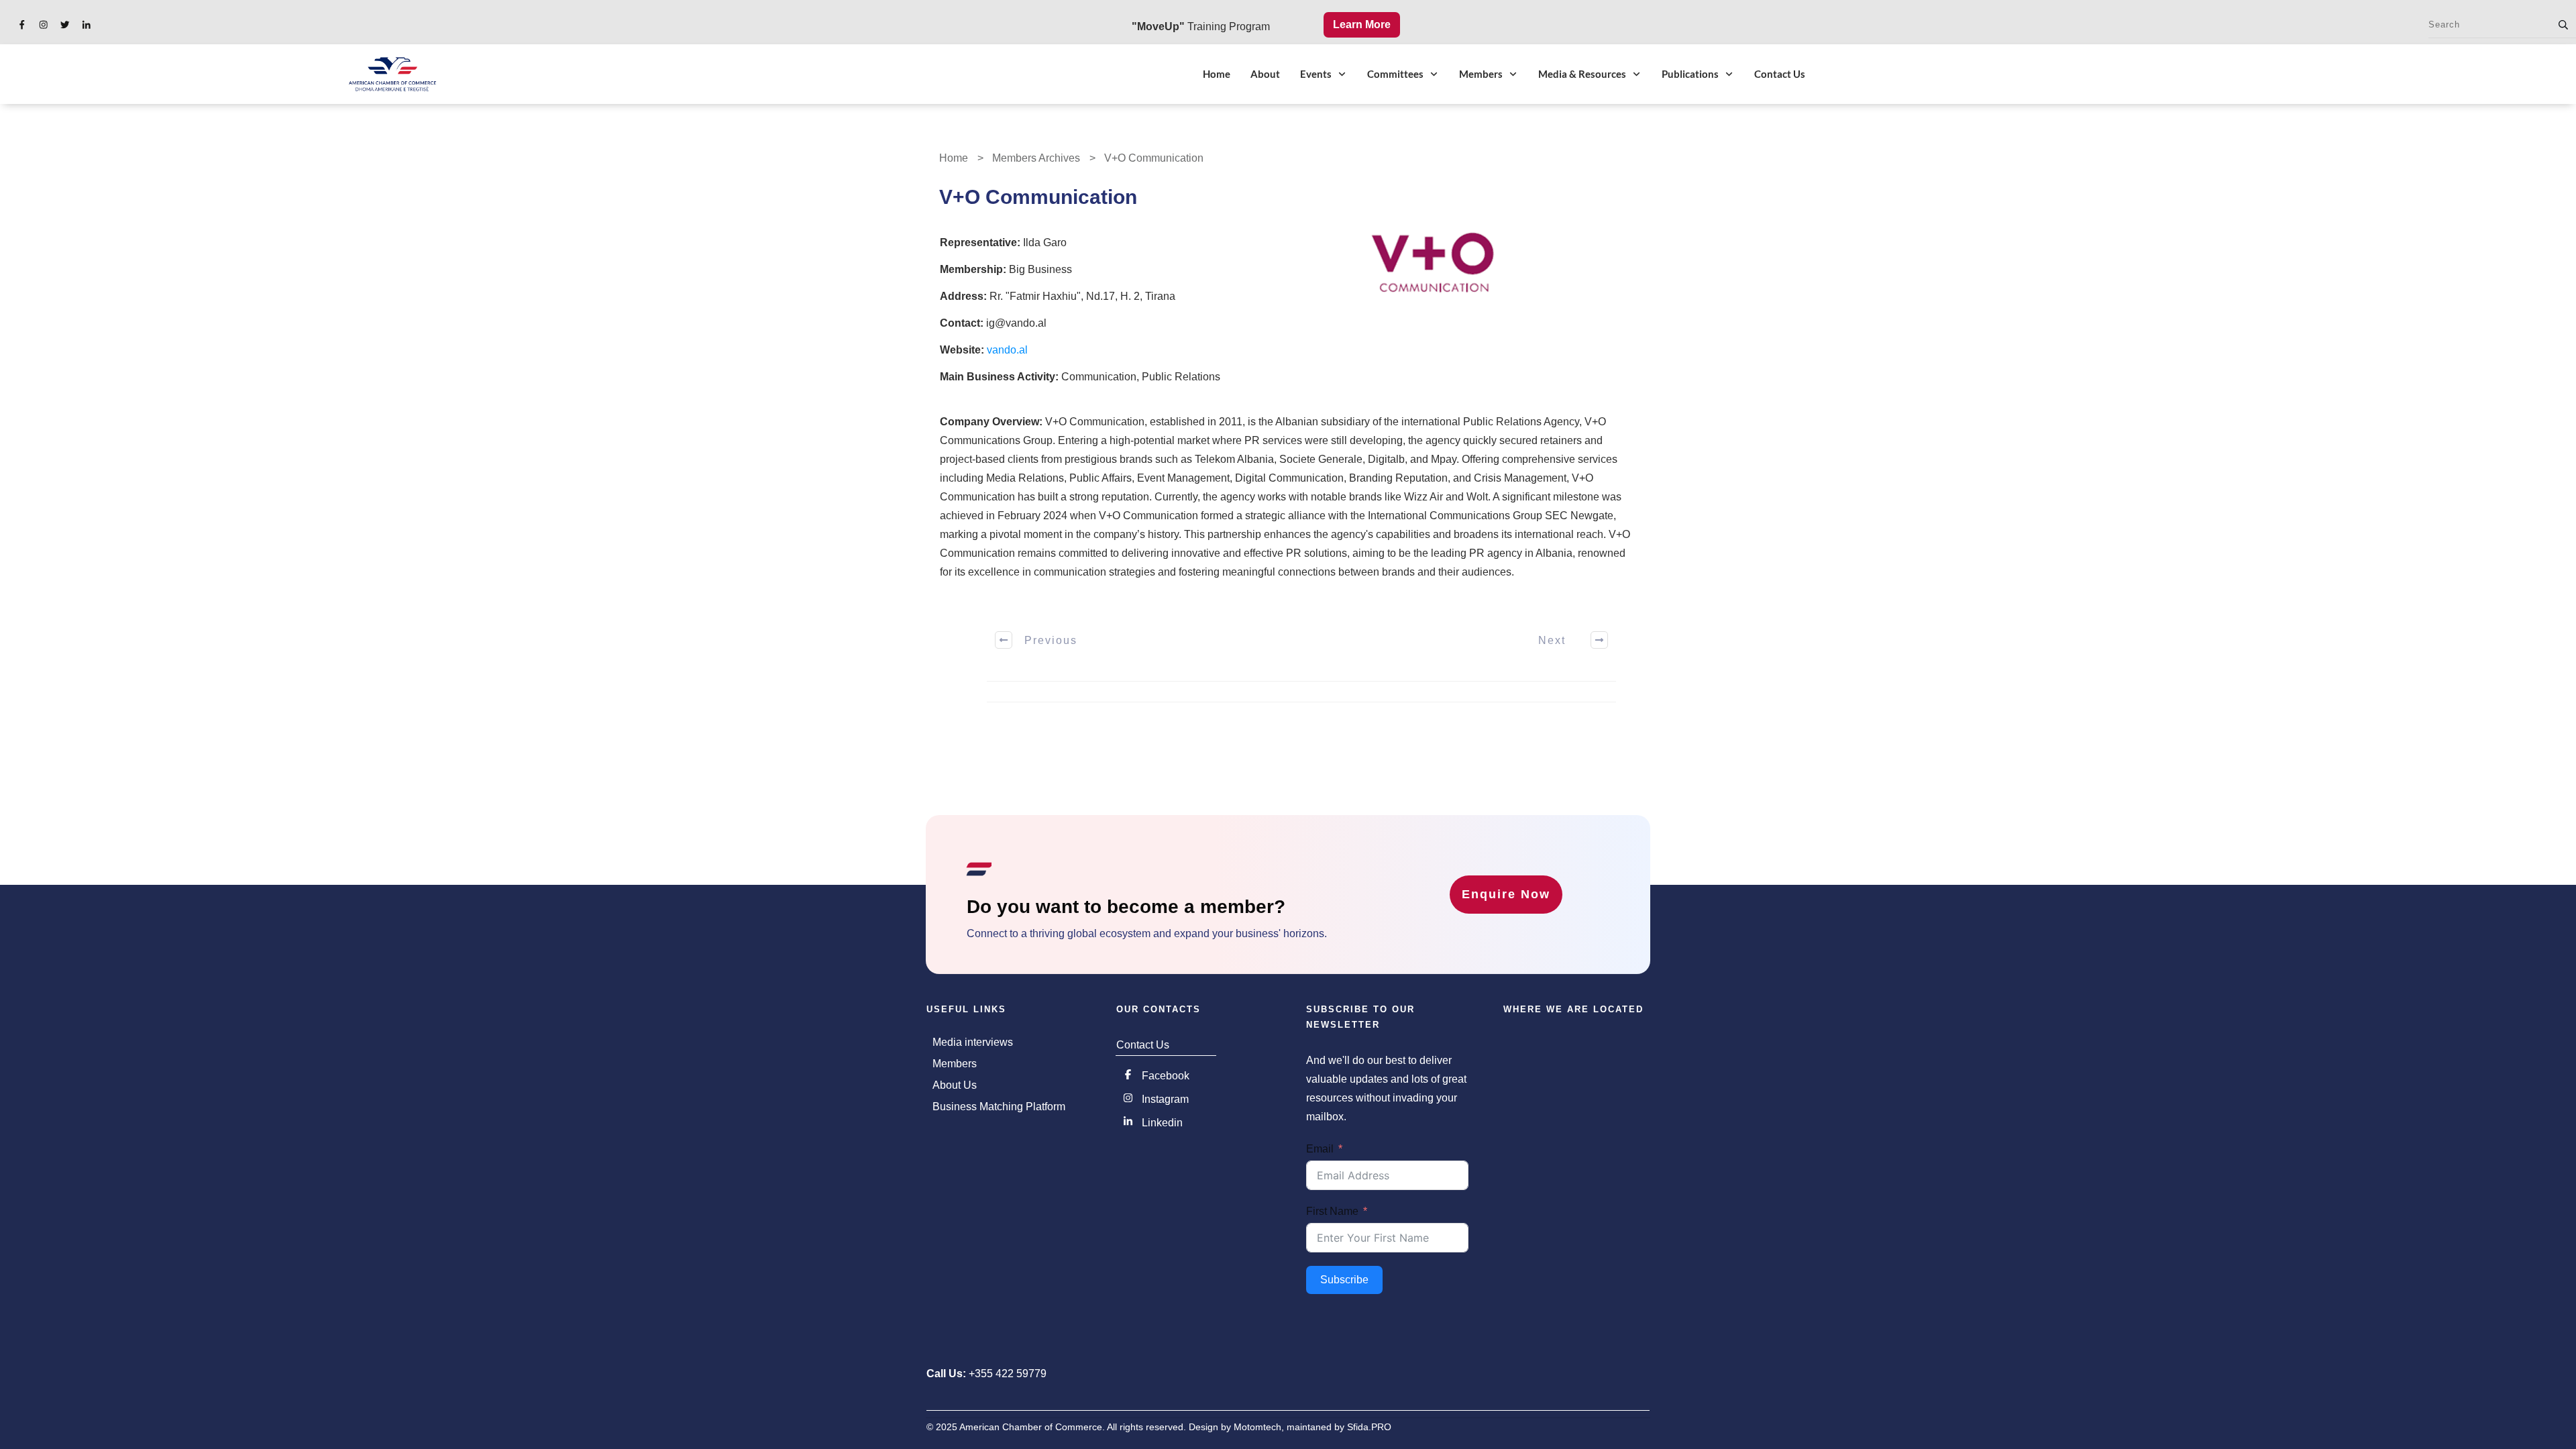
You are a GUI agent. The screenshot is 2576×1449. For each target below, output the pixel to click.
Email (1320, 1149)
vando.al (1007, 350)
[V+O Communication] (1434, 266)
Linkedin (1162, 1123)
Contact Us (1143, 1045)
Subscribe (1344, 1280)
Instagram (1165, 1099)
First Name (1332, 1211)
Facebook (1166, 1076)
